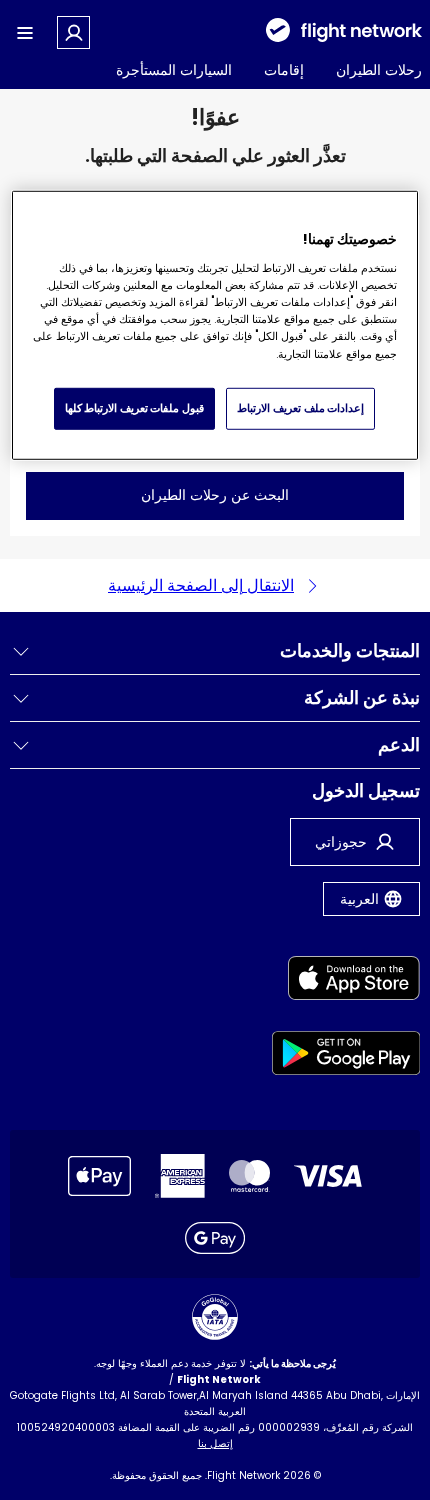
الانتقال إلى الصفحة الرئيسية (201, 585)
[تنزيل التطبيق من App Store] (346, 981)
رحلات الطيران (379, 70)
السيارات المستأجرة (174, 70)
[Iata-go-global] (215, 1317)
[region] (215, 325)
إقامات (284, 70)
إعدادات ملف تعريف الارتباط (300, 408)
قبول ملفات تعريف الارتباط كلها (134, 408)
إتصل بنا (215, 1443)
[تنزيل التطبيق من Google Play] (346, 1056)
